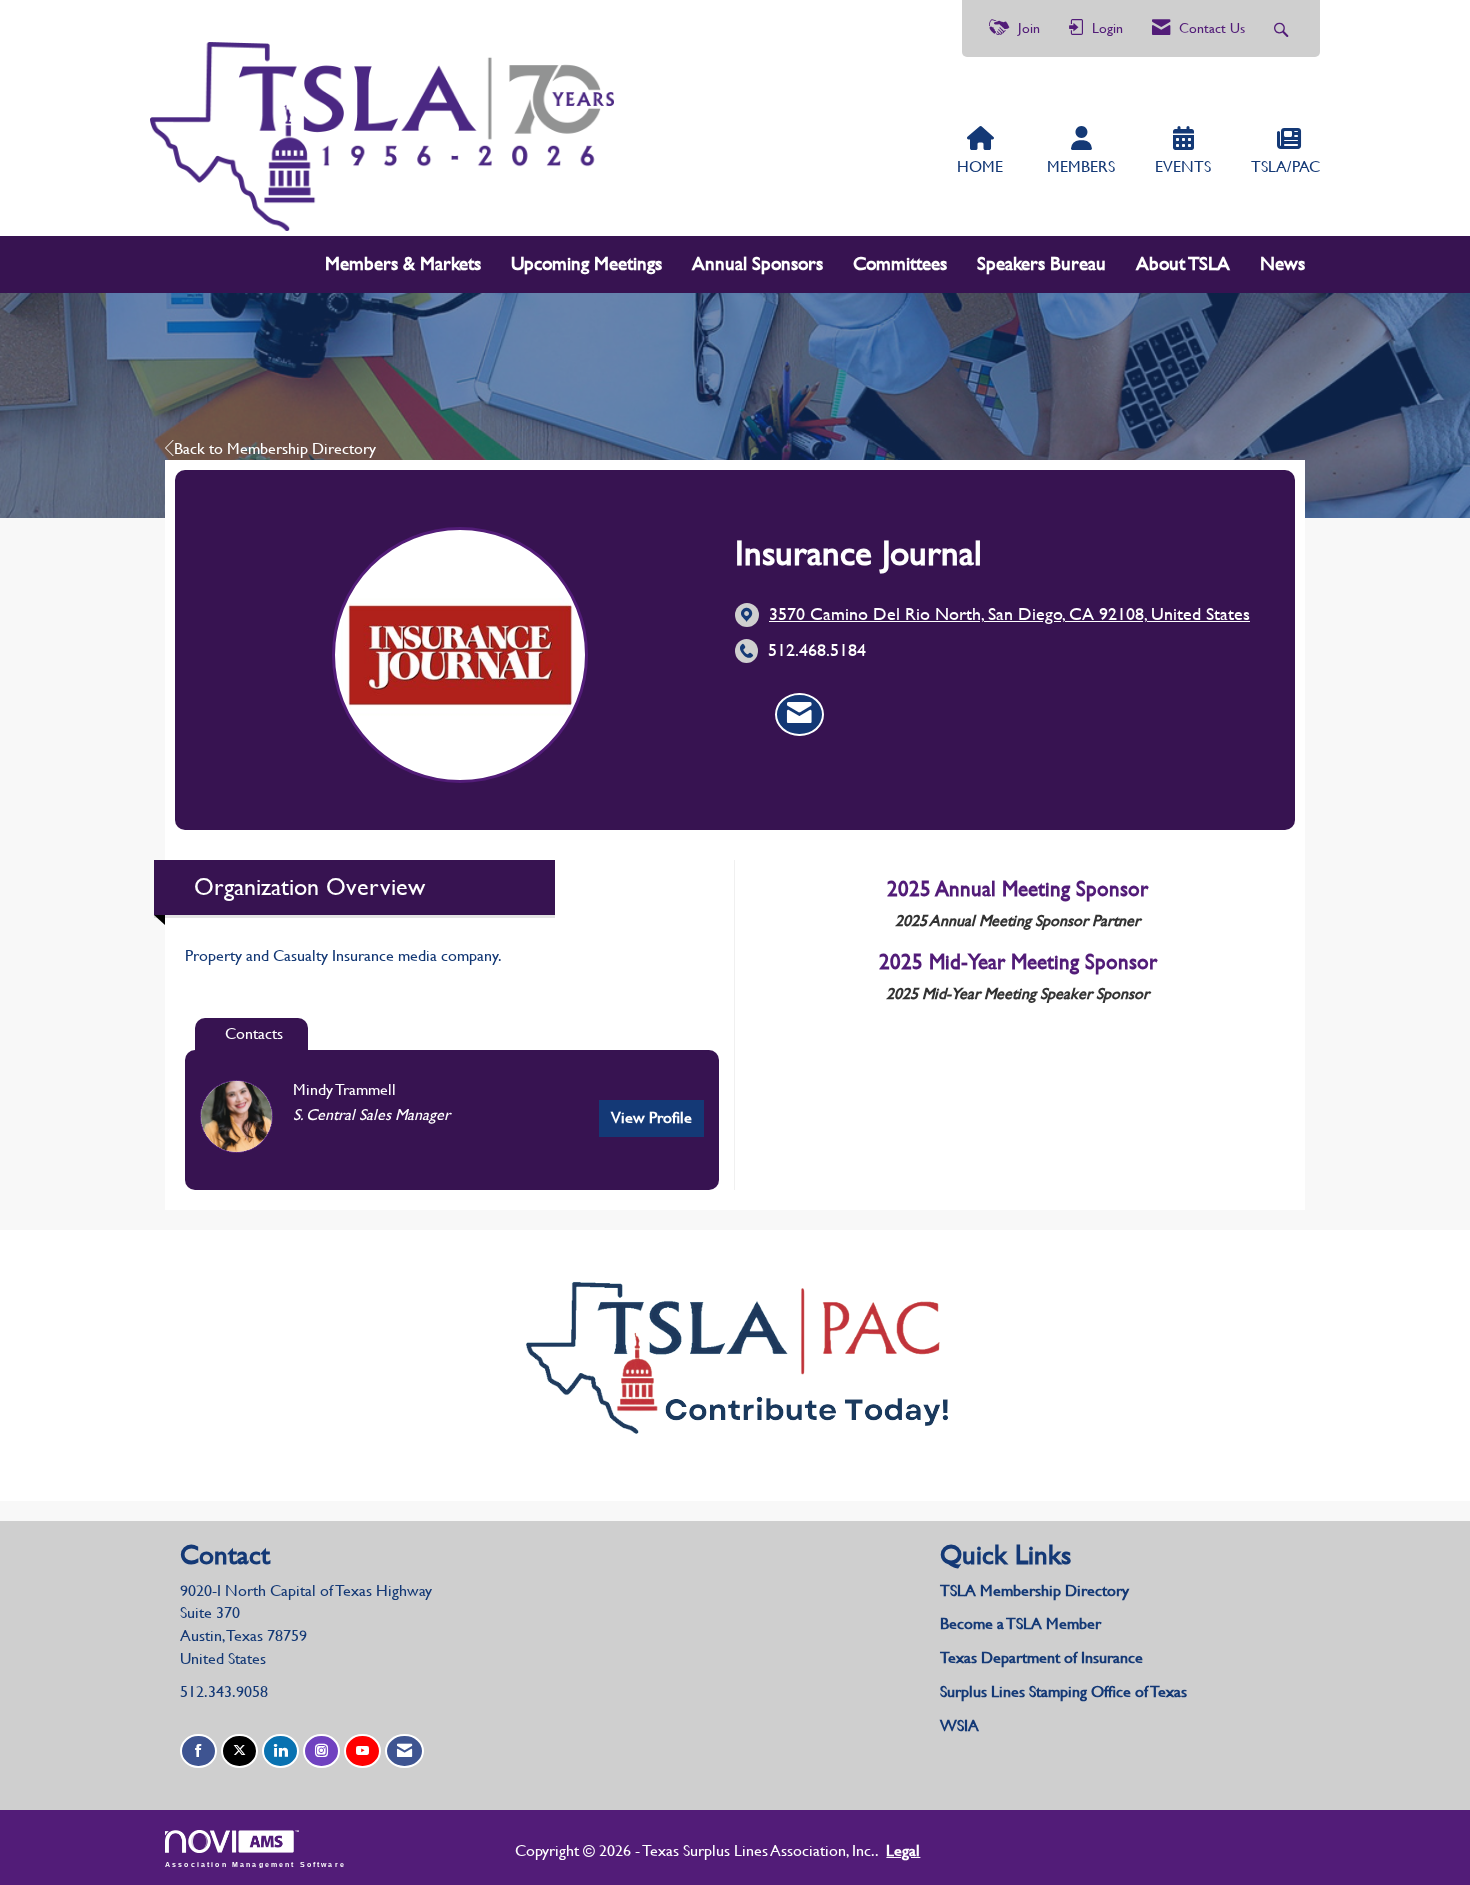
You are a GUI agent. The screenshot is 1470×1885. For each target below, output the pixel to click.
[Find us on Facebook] (198, 1751)
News (1282, 263)
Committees (900, 263)
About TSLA (1183, 263)
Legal (903, 1850)
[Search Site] (1283, 28)
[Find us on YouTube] (362, 1751)
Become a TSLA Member (1020, 1623)
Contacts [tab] (254, 1033)
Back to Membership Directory (275, 448)
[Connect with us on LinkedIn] (280, 1751)
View (651, 1117)
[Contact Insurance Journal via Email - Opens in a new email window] (799, 715)
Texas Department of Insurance (1043, 1657)
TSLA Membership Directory (1034, 1590)
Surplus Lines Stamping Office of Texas (1063, 1691)
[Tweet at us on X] (239, 1751)
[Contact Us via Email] (404, 1751)
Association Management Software (255, 1863)
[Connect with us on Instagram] (321, 1751)
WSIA (959, 1725)
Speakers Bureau (1041, 263)
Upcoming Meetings (586, 263)
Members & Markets (403, 263)
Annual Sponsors (757, 263)
